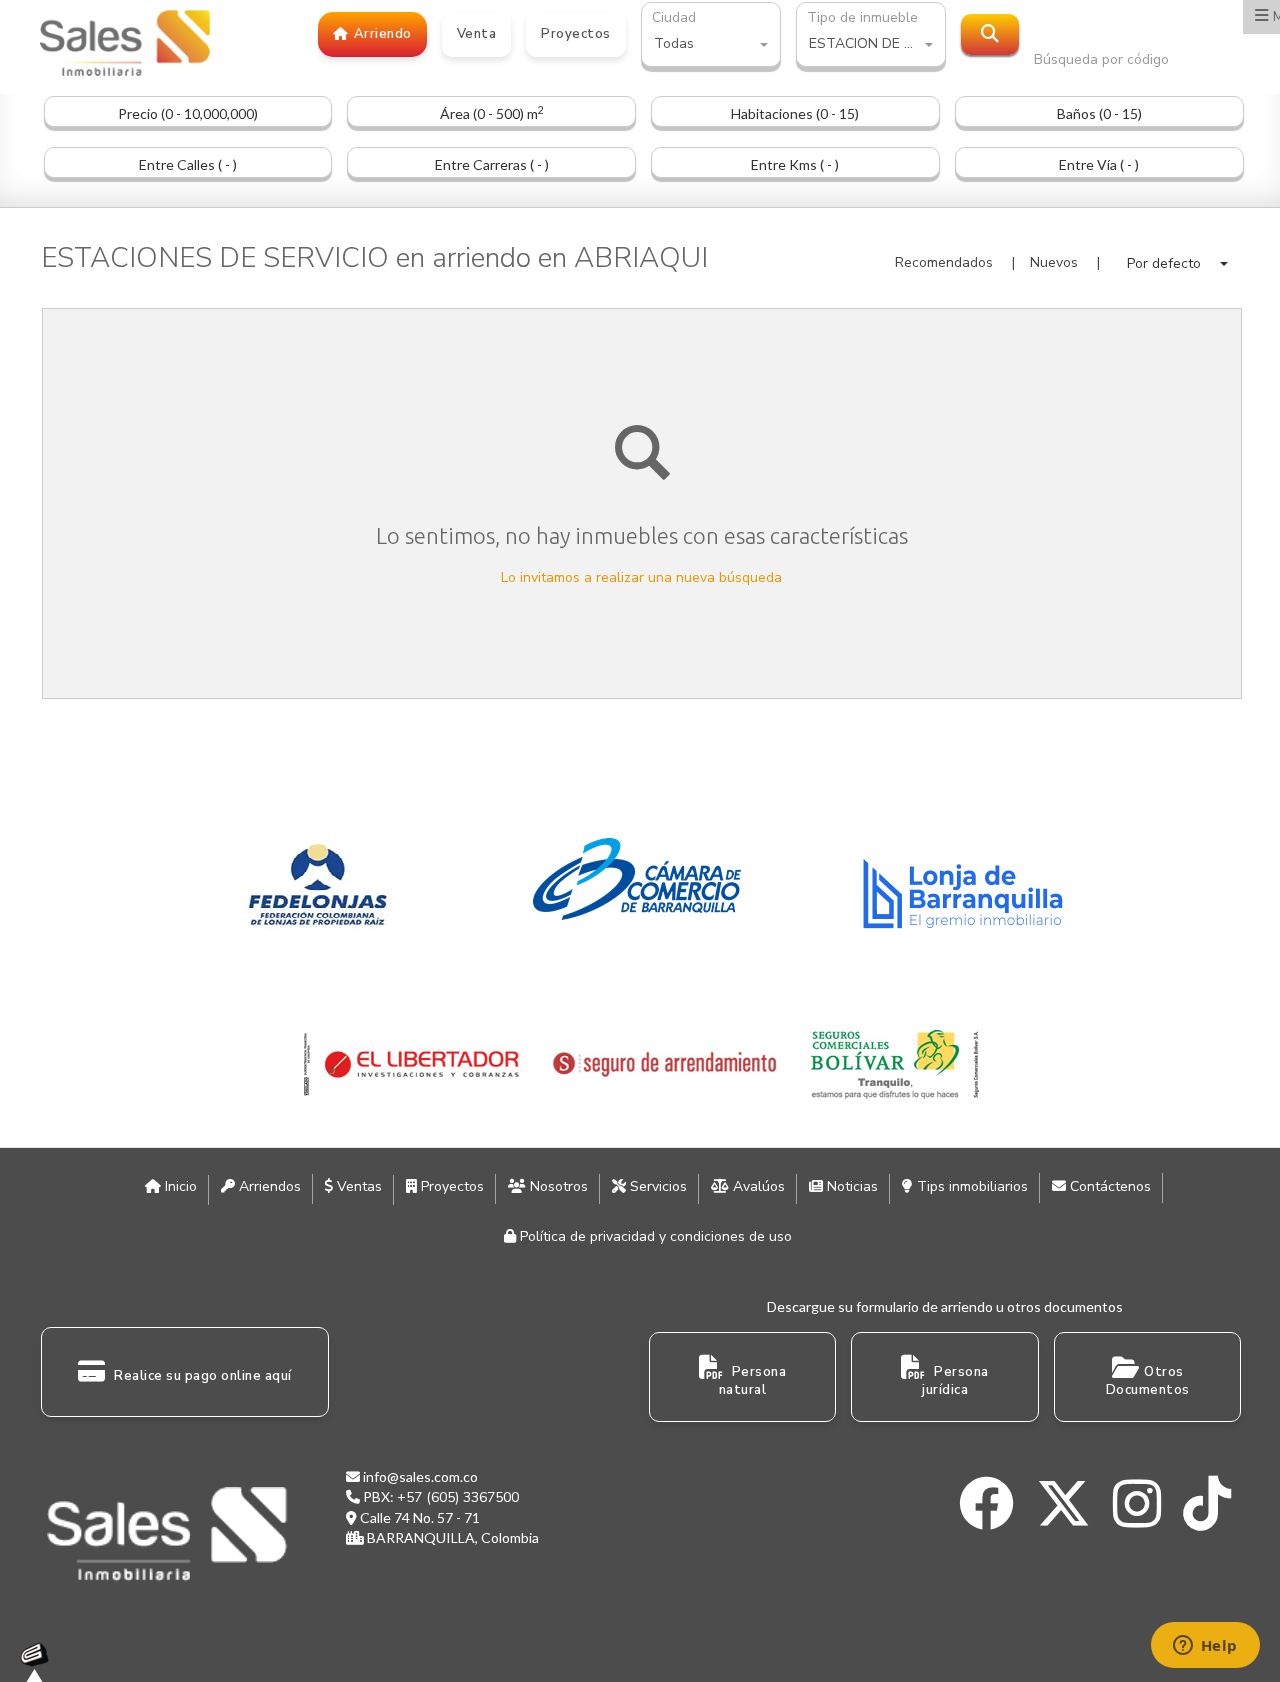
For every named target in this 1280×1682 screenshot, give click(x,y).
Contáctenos (1108, 1186)
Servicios (656, 1186)
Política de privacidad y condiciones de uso (654, 1236)
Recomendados (944, 262)
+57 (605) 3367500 (458, 1497)
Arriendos (268, 1186)
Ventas (357, 1186)
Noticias (850, 1186)
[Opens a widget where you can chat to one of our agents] (1205, 1647)
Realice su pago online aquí (201, 1376)
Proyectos (450, 1186)
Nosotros (557, 1186)
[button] (1177, 263)
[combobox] (711, 45)
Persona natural (753, 1381)
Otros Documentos (1148, 1381)
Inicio (179, 1186)
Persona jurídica (955, 1381)
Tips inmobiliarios (970, 1186)
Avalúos (757, 1186)
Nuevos (1054, 262)
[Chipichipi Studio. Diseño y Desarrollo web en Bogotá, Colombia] (40, 1662)
